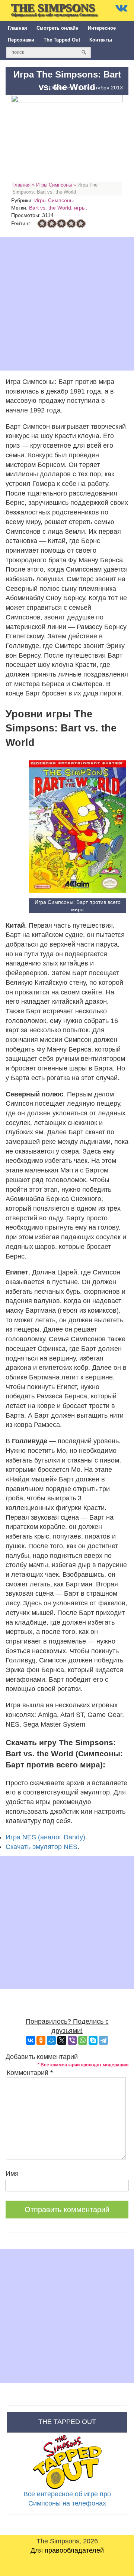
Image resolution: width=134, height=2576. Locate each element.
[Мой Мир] (51, 2040)
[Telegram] (103, 2040)
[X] (62, 2040)
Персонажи (21, 40)
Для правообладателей (67, 2550)
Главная (17, 28)
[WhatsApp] (83, 2040)
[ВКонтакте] (31, 2040)
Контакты (101, 40)
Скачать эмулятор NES (42, 1847)
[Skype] (93, 2040)
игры (80, 208)
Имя (12, 2174)
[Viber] (72, 2040)
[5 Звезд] (81, 224)
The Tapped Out (62, 40)
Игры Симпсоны (54, 185)
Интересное (102, 28)
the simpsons (54, 9)
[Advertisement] (67, 304)
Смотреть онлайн (58, 28)
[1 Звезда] (42, 224)
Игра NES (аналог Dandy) (45, 1837)
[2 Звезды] (52, 224)
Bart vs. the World (50, 208)
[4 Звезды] (71, 224)
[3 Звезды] (61, 224)
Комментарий (30, 2073)
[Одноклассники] (41, 2040)
